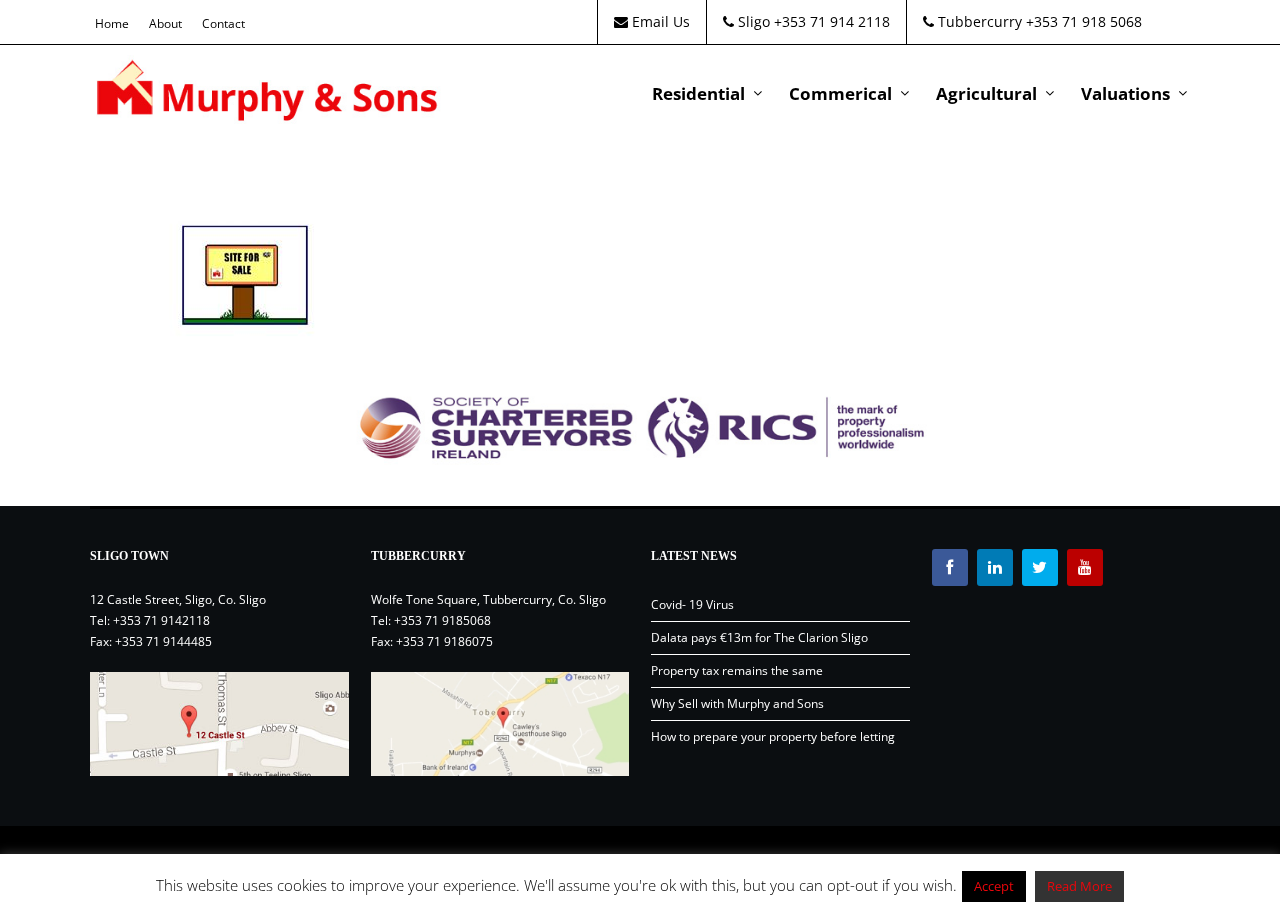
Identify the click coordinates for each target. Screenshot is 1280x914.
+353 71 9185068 (442, 620)
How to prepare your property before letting (773, 736)
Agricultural (986, 93)
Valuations (1125, 93)
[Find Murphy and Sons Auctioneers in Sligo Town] (219, 724)
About (165, 23)
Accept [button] (994, 886)
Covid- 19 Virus (692, 604)
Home (112, 23)
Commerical (840, 93)
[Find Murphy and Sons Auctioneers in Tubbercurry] (500, 724)
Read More (1079, 886)
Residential (698, 93)
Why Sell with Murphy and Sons (737, 703)
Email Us (659, 21)
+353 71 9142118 (161, 620)
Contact (223, 23)
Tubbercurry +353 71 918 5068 (1038, 21)
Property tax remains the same (737, 670)
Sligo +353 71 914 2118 (812, 21)
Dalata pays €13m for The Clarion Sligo (759, 637)
